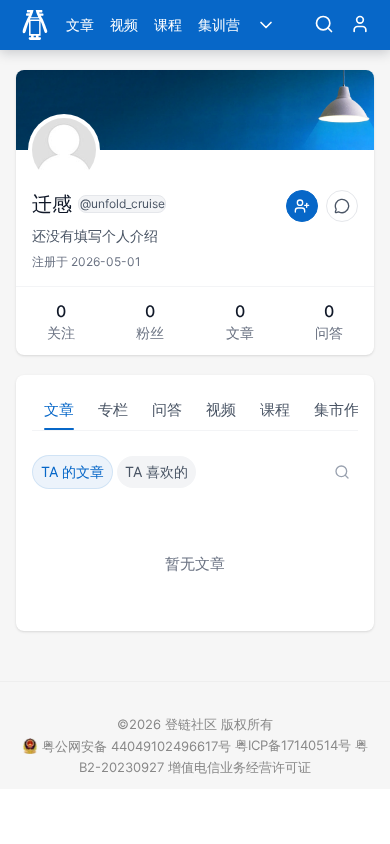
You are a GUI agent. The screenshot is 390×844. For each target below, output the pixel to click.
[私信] (342, 206)
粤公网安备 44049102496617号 (136, 746)
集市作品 (344, 409)
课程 (168, 24)
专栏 (113, 409)
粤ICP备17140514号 (293, 745)
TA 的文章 (72, 471)
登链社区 (193, 724)
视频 (124, 24)
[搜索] (324, 25)
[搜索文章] (342, 472)
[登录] (360, 25)
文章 (80, 24)
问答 (167, 409)
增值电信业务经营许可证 (239, 767)
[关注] (302, 206)
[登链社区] (35, 25)
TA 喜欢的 (156, 471)
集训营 (219, 24)
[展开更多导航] (266, 25)
